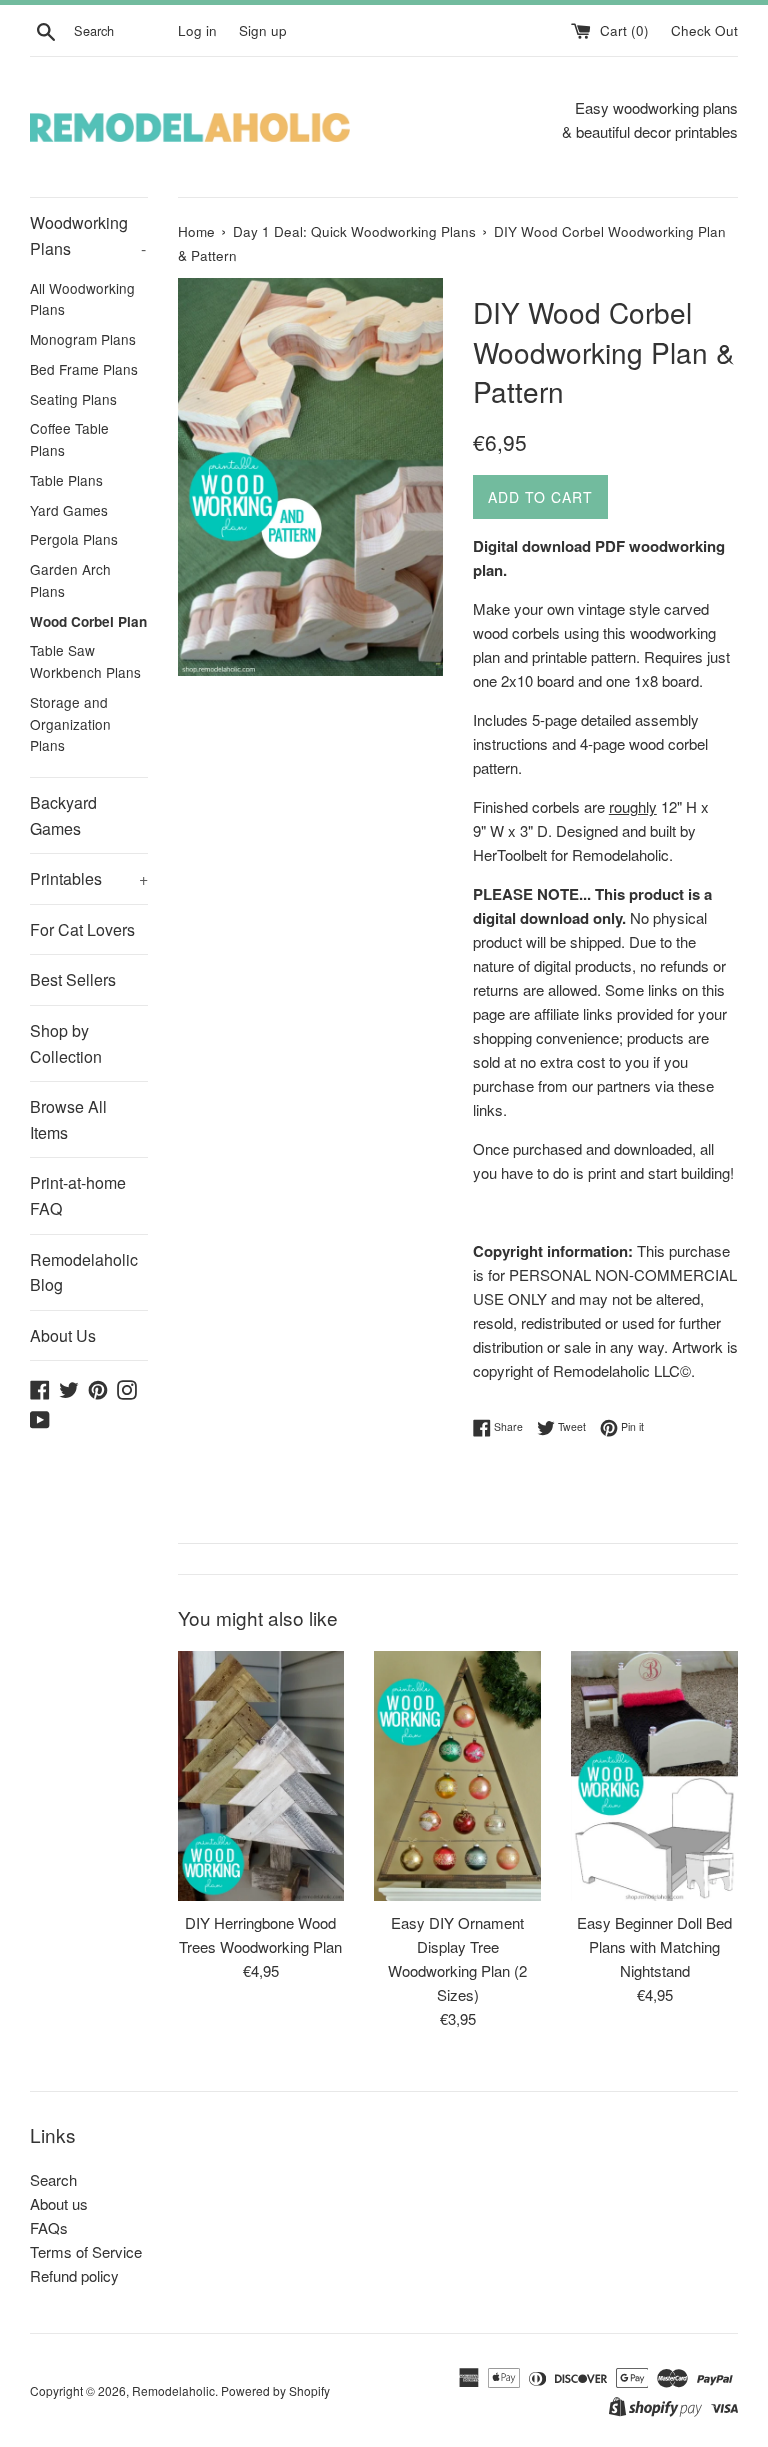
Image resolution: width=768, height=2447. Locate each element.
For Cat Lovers (82, 929)
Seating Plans (73, 399)
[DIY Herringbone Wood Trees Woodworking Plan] (261, 1776)
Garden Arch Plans (70, 580)
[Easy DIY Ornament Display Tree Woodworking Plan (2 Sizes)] (457, 1776)
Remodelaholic (173, 2390)
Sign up (263, 30)
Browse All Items (68, 1119)
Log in (197, 30)
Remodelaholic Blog (84, 1272)
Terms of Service (86, 2251)
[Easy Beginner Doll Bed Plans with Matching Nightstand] (654, 1776)
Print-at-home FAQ (78, 1195)
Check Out (704, 30)
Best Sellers (73, 979)
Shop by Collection (66, 1043)
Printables (89, 878)
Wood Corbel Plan (88, 621)
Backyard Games (63, 815)
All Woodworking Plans (82, 299)
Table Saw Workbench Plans (85, 661)
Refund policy (74, 2275)
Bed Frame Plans (84, 369)
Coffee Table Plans (69, 439)
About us (59, 2203)
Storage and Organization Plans (70, 724)
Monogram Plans (83, 339)
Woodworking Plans (88, 235)
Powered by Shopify (275, 2390)
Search (53, 2179)
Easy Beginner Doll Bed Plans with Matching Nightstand (654, 1946)
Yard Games (69, 510)
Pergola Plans (74, 539)
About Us (63, 1335)
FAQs (49, 2227)
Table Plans (66, 480)
